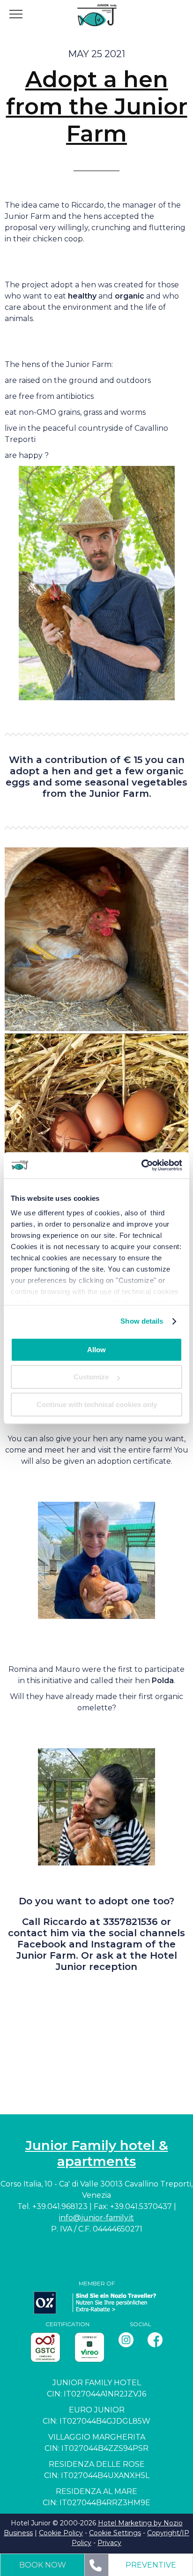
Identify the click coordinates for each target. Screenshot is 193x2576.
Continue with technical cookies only (97, 1404)
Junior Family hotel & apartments (97, 2153)
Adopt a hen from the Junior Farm (97, 106)
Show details (142, 1321)
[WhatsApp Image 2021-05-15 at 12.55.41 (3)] (96, 939)
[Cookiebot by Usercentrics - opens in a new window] (141, 1165)
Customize (91, 1377)
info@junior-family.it (96, 2218)
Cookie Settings (115, 2533)
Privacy (109, 2543)
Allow (96, 1350)
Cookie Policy (61, 2533)
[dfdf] (96, 1125)
